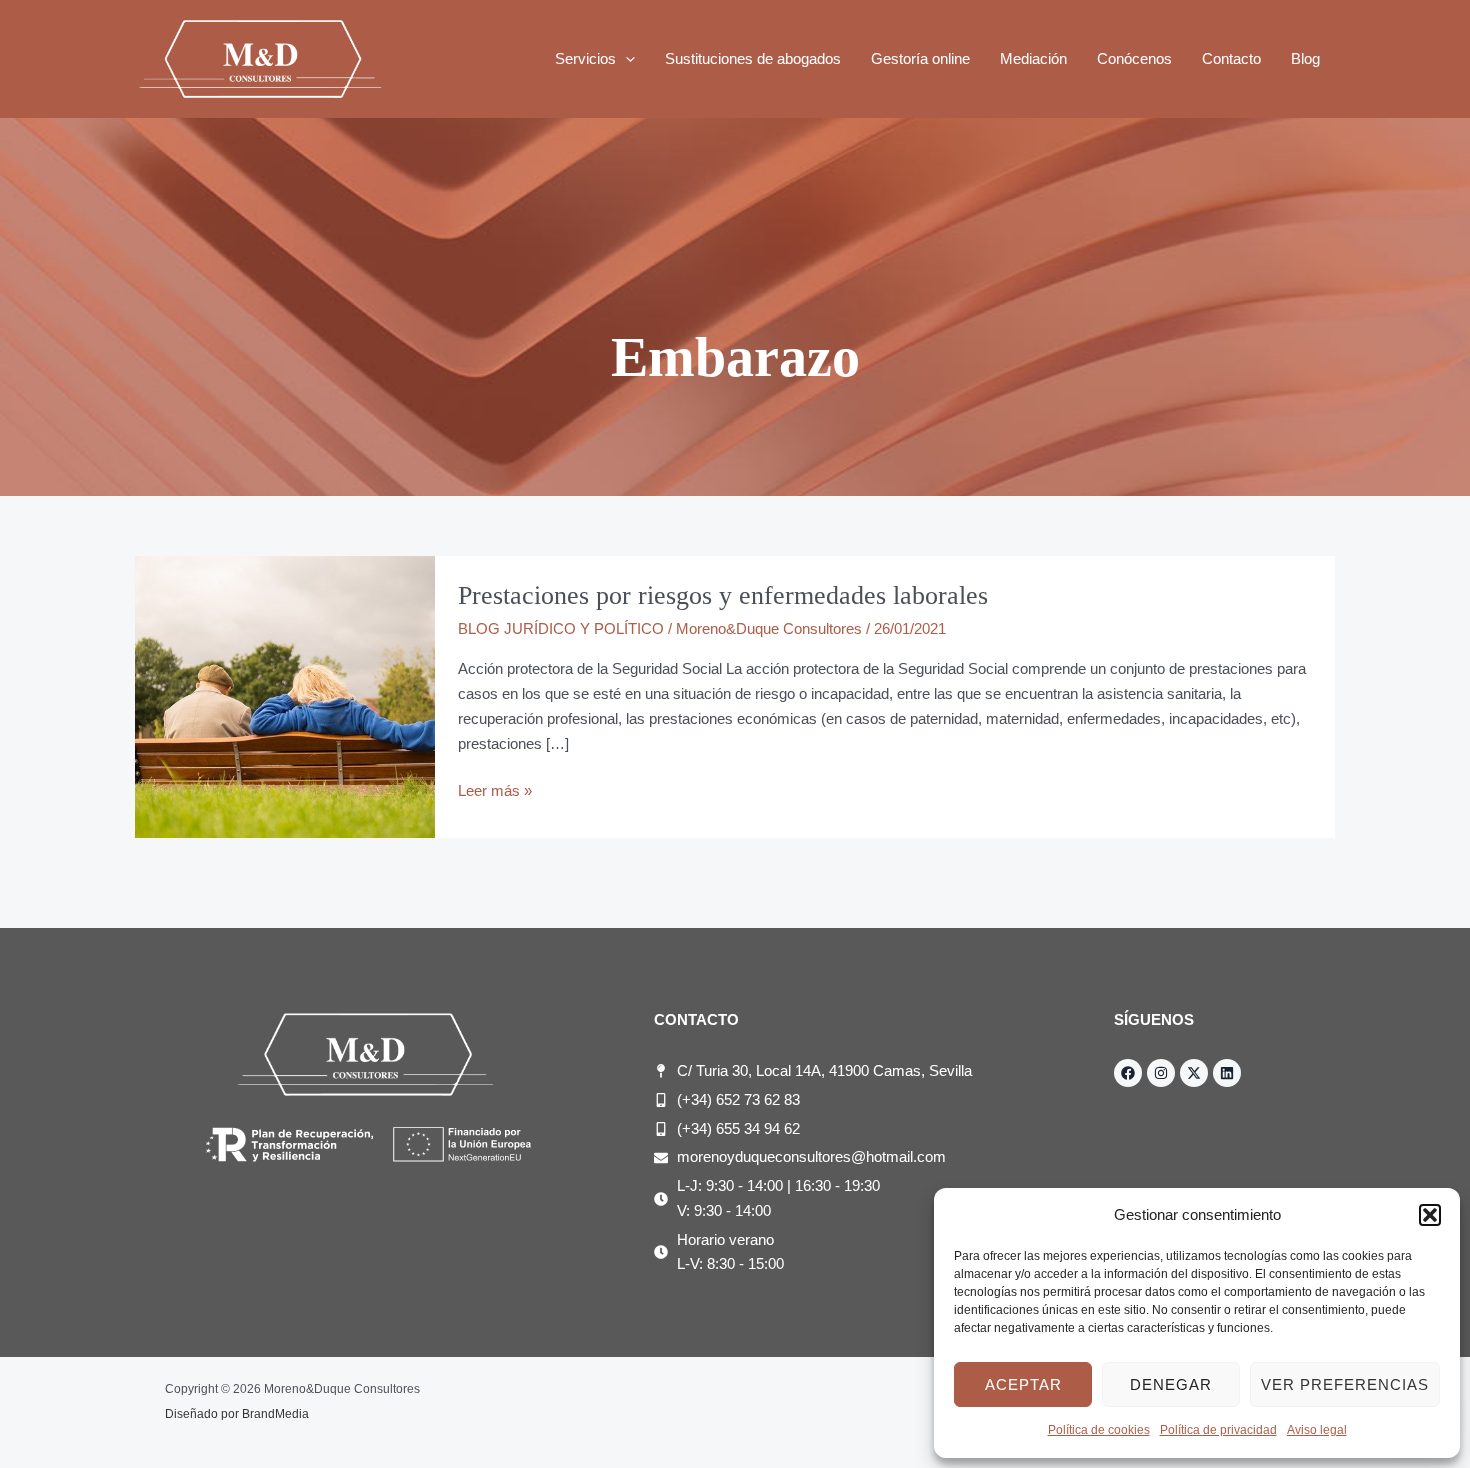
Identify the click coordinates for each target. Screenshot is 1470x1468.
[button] (1430, 1215)
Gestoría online (920, 58)
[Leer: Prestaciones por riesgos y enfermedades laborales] (285, 695)
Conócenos (1134, 58)
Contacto (1231, 58)
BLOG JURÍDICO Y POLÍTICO (561, 628)
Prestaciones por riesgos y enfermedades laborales (723, 595)
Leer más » (495, 789)
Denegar (1171, 1384)
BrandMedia (275, 1414)
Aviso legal (1317, 1430)
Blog (1305, 58)
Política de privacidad (1218, 1430)
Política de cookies (1099, 1430)
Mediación (1033, 58)
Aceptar (1023, 1384)
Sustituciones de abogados (753, 58)
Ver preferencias (1345, 1384)
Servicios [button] (585, 58)
